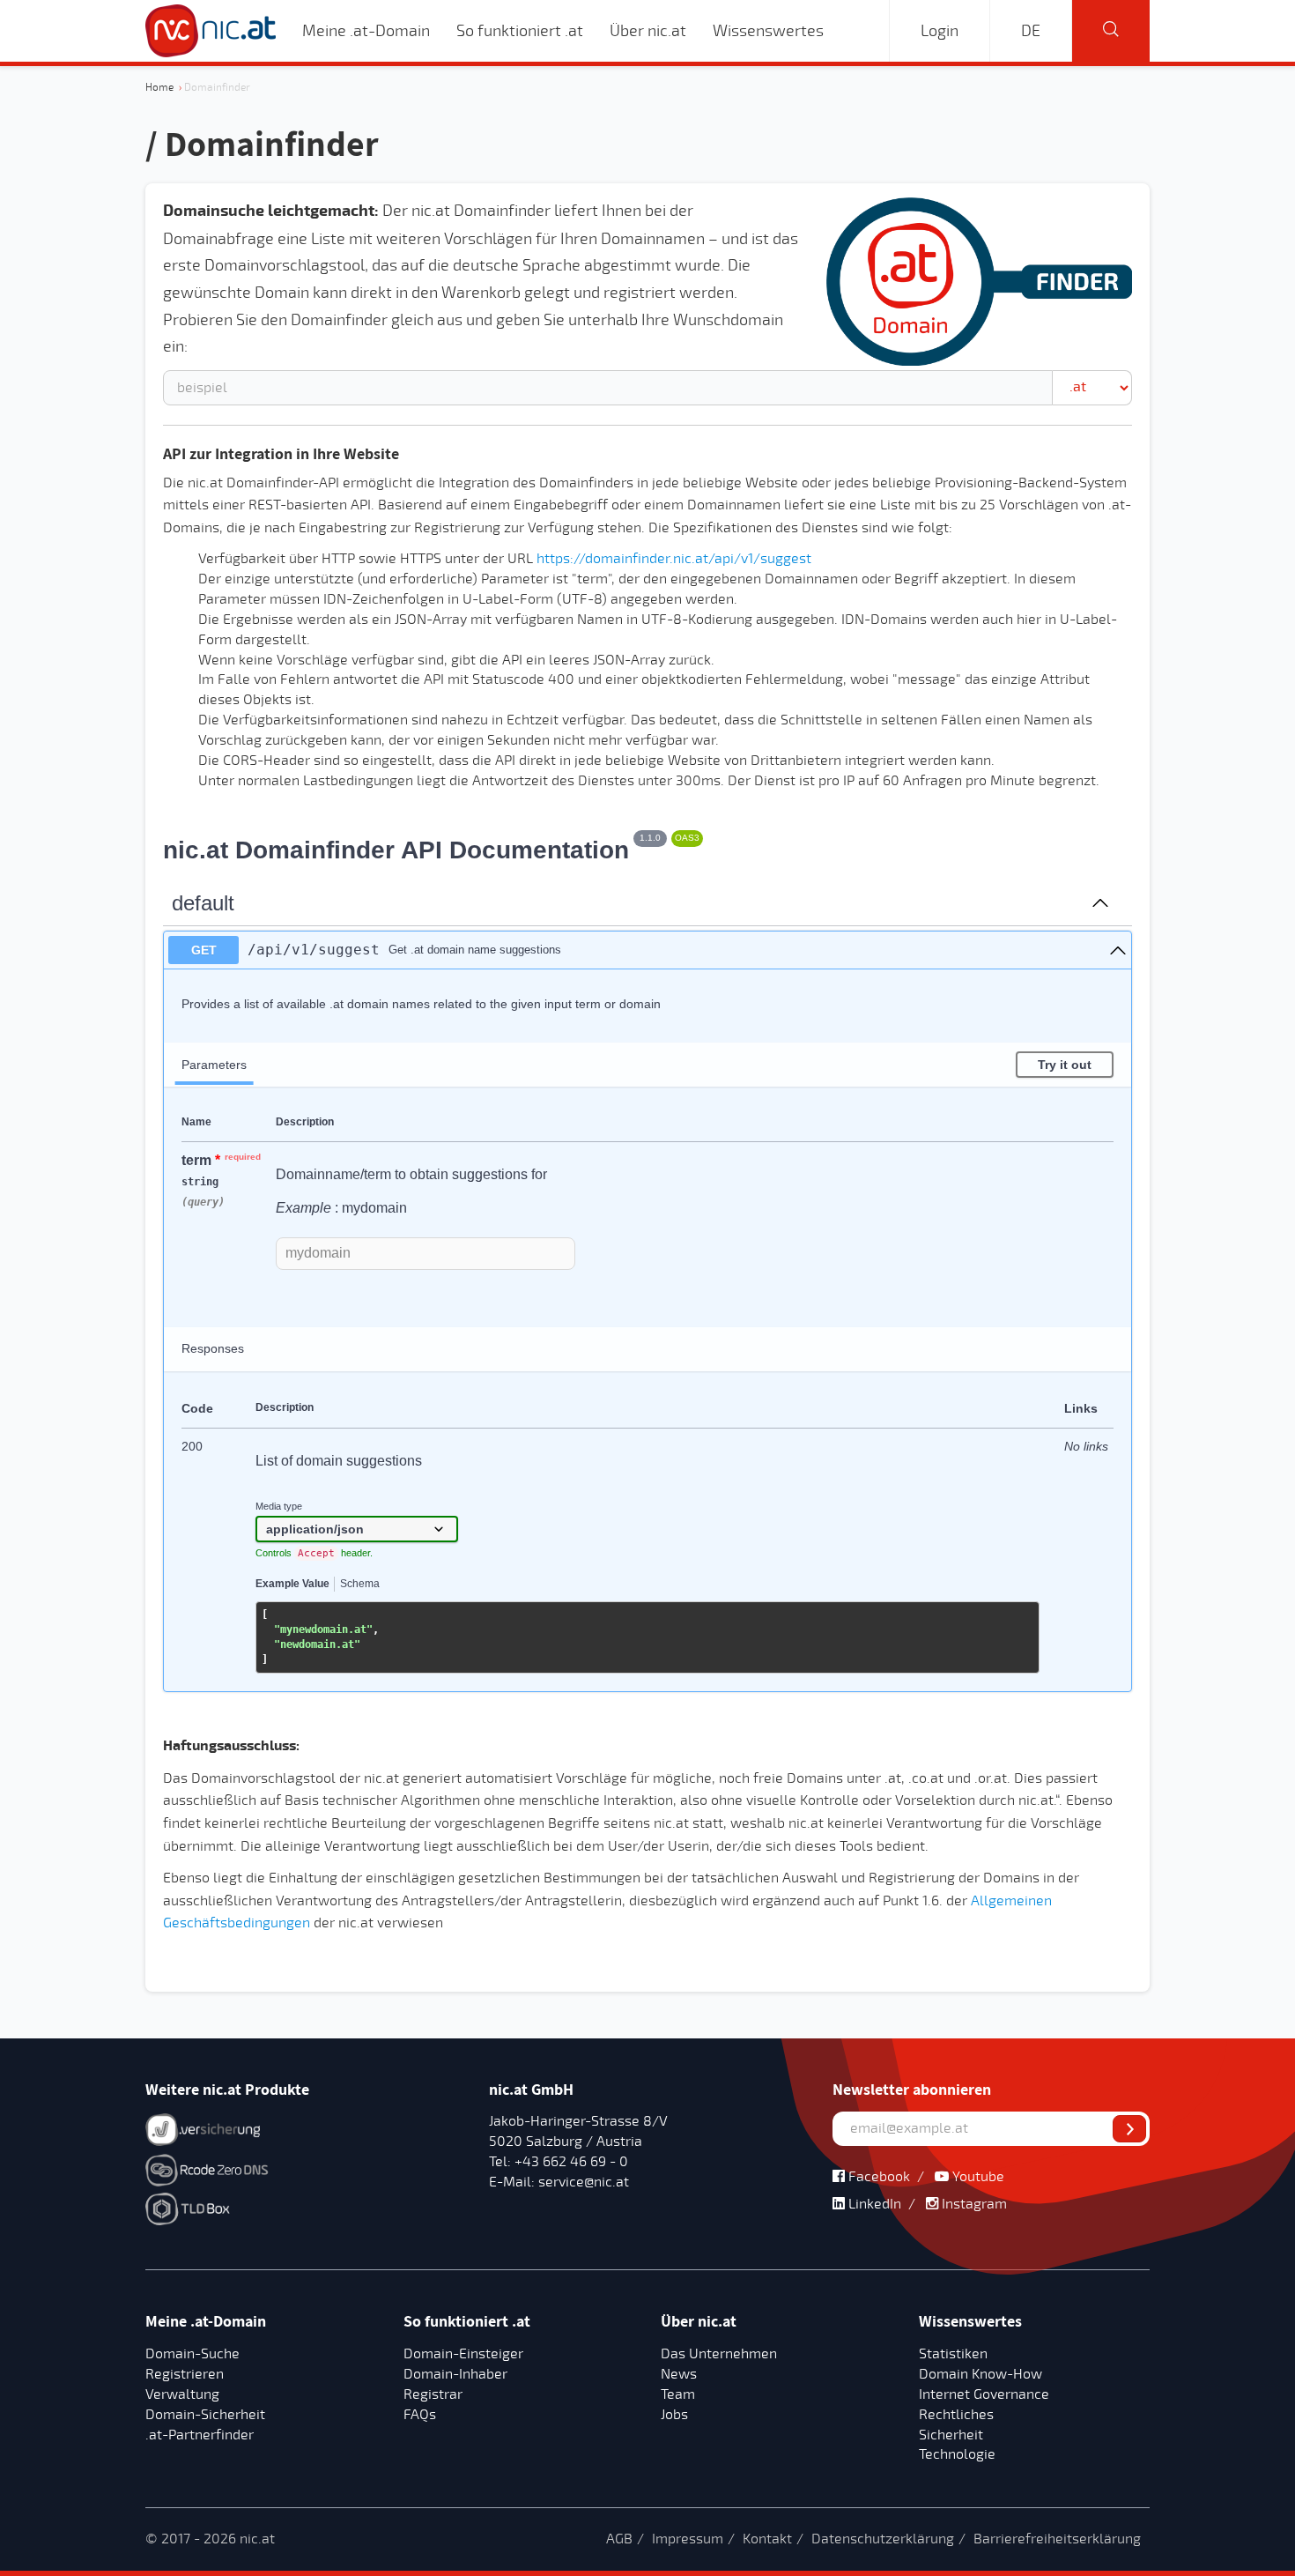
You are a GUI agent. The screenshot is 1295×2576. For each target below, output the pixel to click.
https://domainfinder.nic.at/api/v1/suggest (674, 559)
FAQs (420, 2415)
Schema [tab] (360, 1584)
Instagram (973, 2204)
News (679, 2374)
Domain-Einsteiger (463, 2354)
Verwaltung (182, 2394)
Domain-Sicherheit (205, 2415)
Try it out (1065, 1065)
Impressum (688, 2539)
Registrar (433, 2394)
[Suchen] (1111, 31)
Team (678, 2394)
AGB (619, 2539)
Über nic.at (648, 31)
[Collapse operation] (1100, 904)
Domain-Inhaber (455, 2374)
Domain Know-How (980, 2374)
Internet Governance (984, 2394)
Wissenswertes (768, 31)
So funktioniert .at (520, 31)
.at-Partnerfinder (200, 2435)
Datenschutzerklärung (883, 2539)
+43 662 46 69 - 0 (570, 2162)
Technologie (957, 2454)
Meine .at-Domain (366, 31)
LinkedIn (873, 2204)
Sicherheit (951, 2435)
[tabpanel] (647, 1638)
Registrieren (185, 2374)
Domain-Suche (192, 2354)
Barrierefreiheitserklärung (1057, 2539)
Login (940, 31)
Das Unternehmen (719, 2354)
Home (159, 87)
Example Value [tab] (292, 1584)
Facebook (877, 2177)
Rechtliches (956, 2415)
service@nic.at (582, 2182)
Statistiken (953, 2354)
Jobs (674, 2415)
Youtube (977, 2177)
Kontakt (767, 2539)
